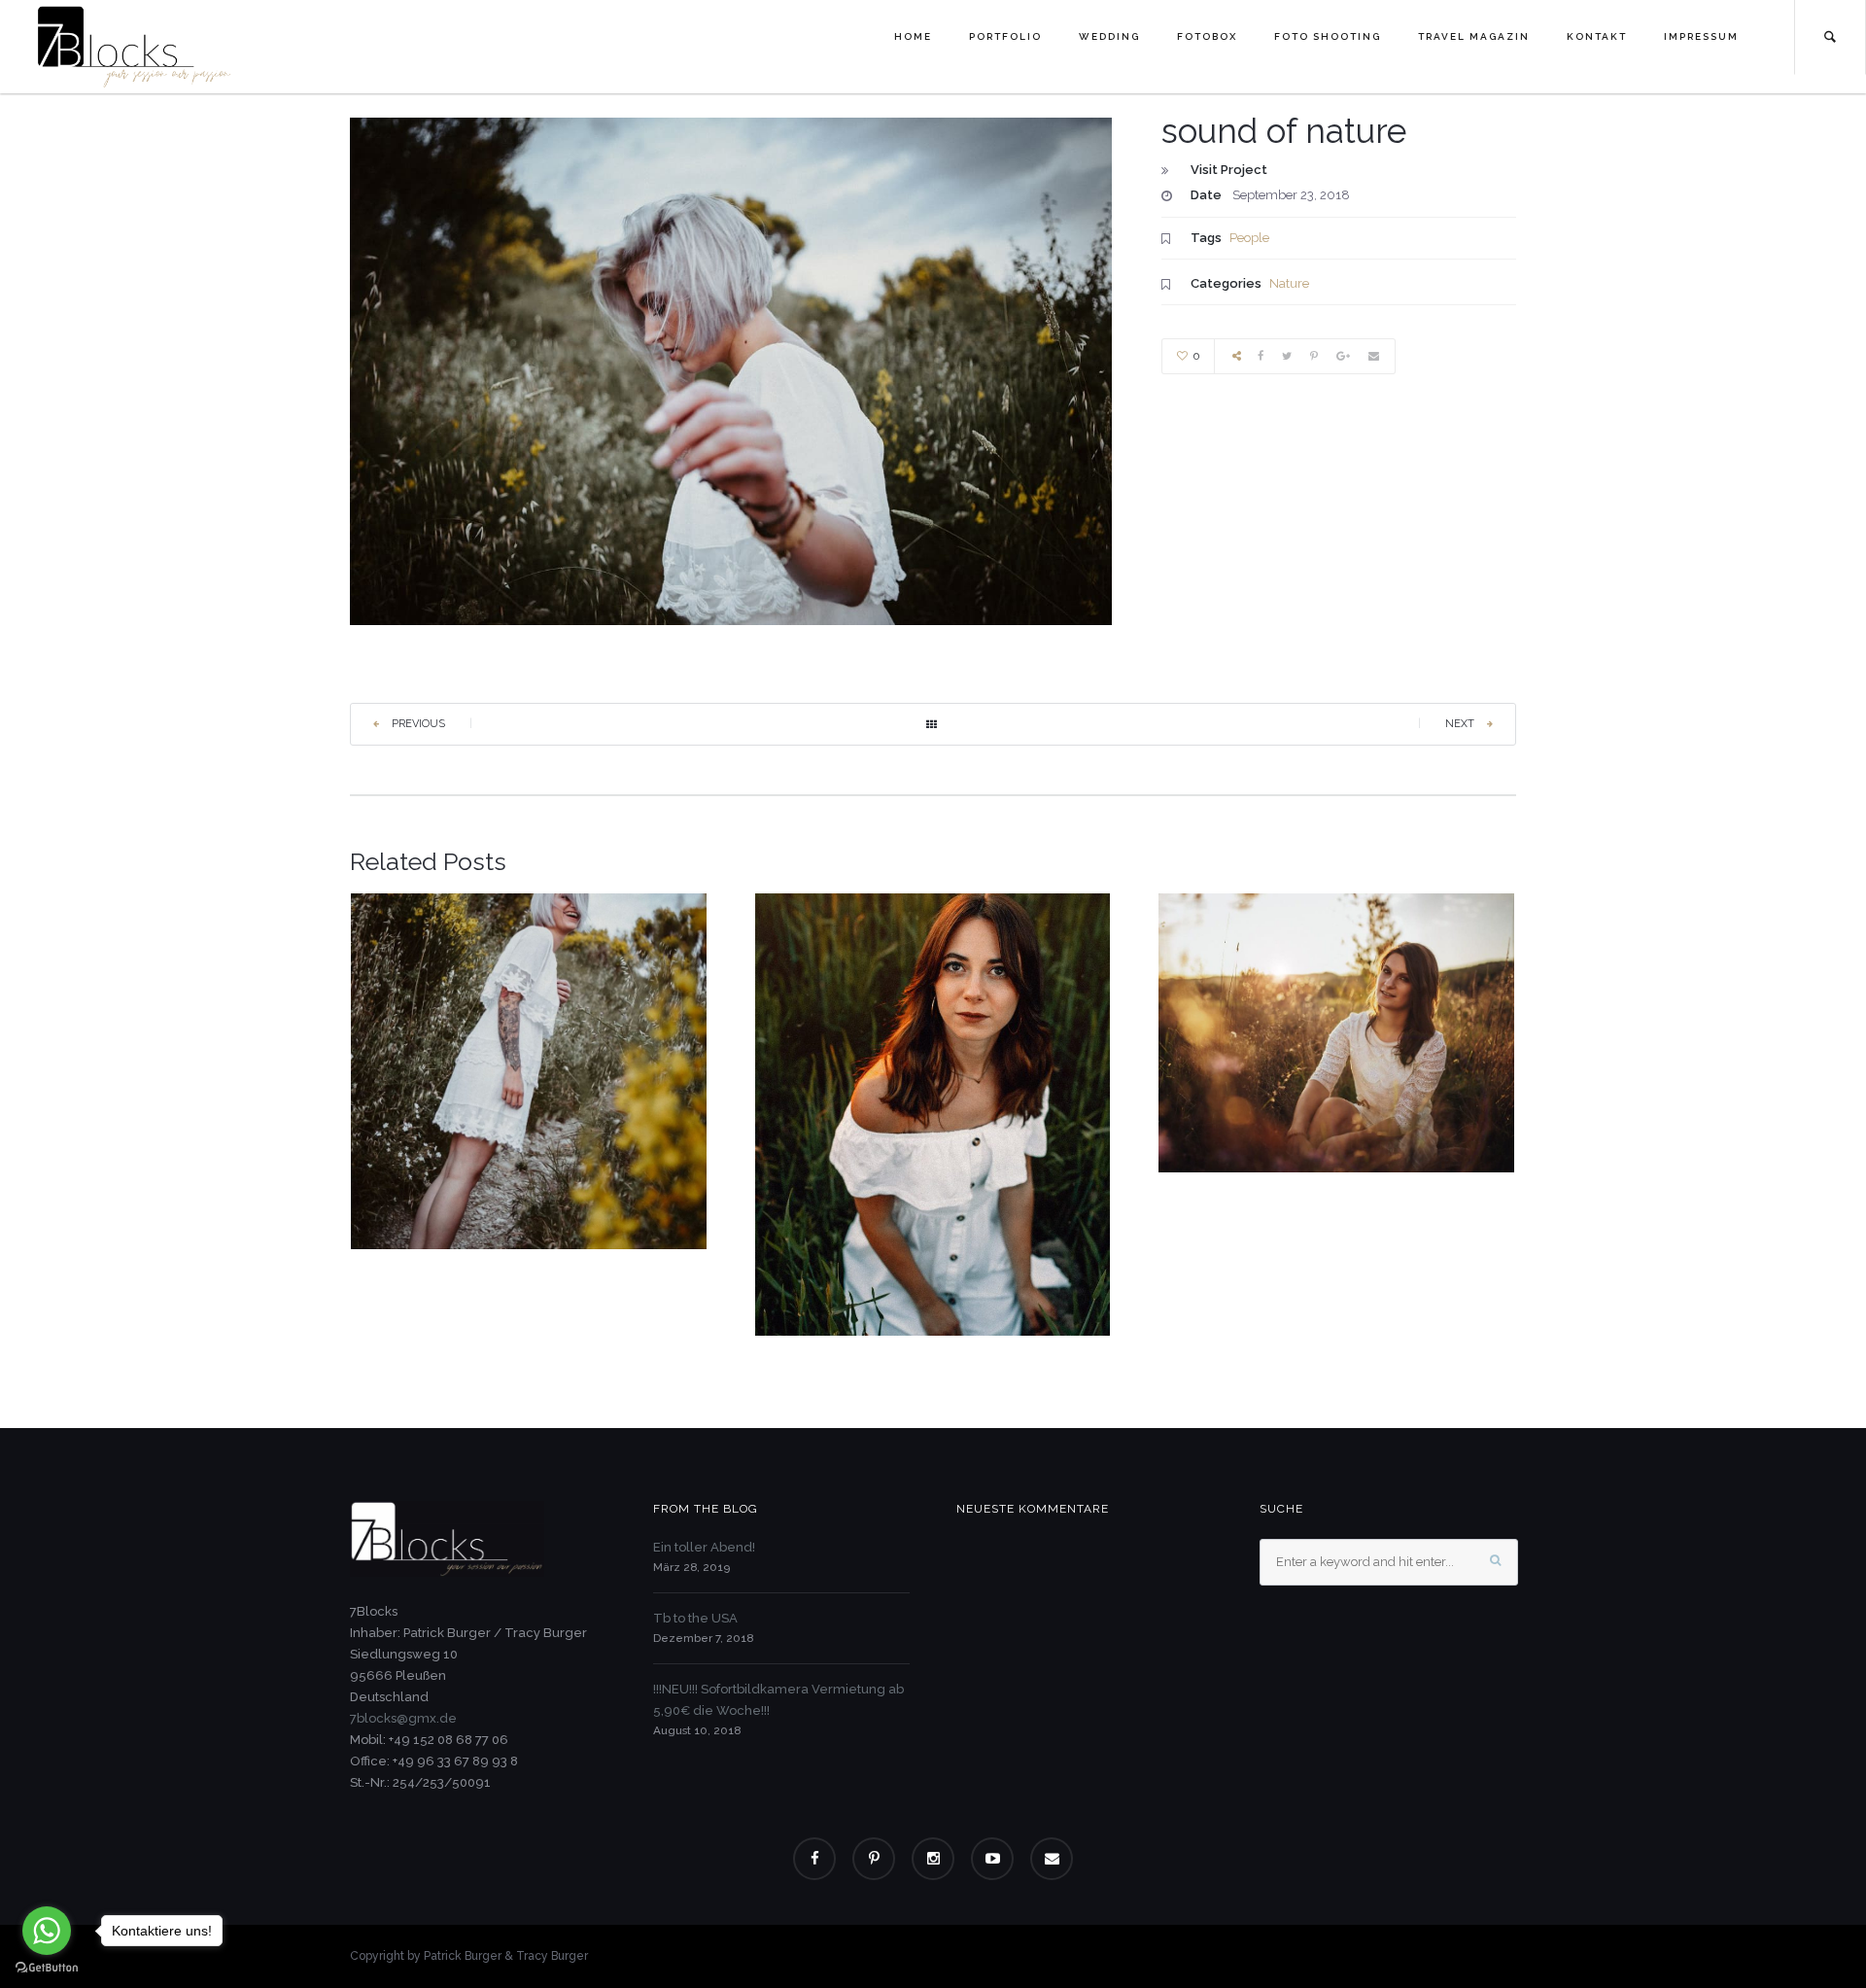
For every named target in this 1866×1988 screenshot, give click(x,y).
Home (913, 36)
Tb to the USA (695, 1618)
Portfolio (1005, 36)
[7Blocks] (134, 46)
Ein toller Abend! (704, 1547)
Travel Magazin (1474, 36)
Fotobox (1207, 36)
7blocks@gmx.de (403, 1718)
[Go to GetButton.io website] (47, 1968)
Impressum (1701, 36)
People (1249, 238)
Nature (1289, 283)
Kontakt (1597, 36)
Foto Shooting (1328, 36)
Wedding (1109, 36)
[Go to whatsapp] (47, 1931)
